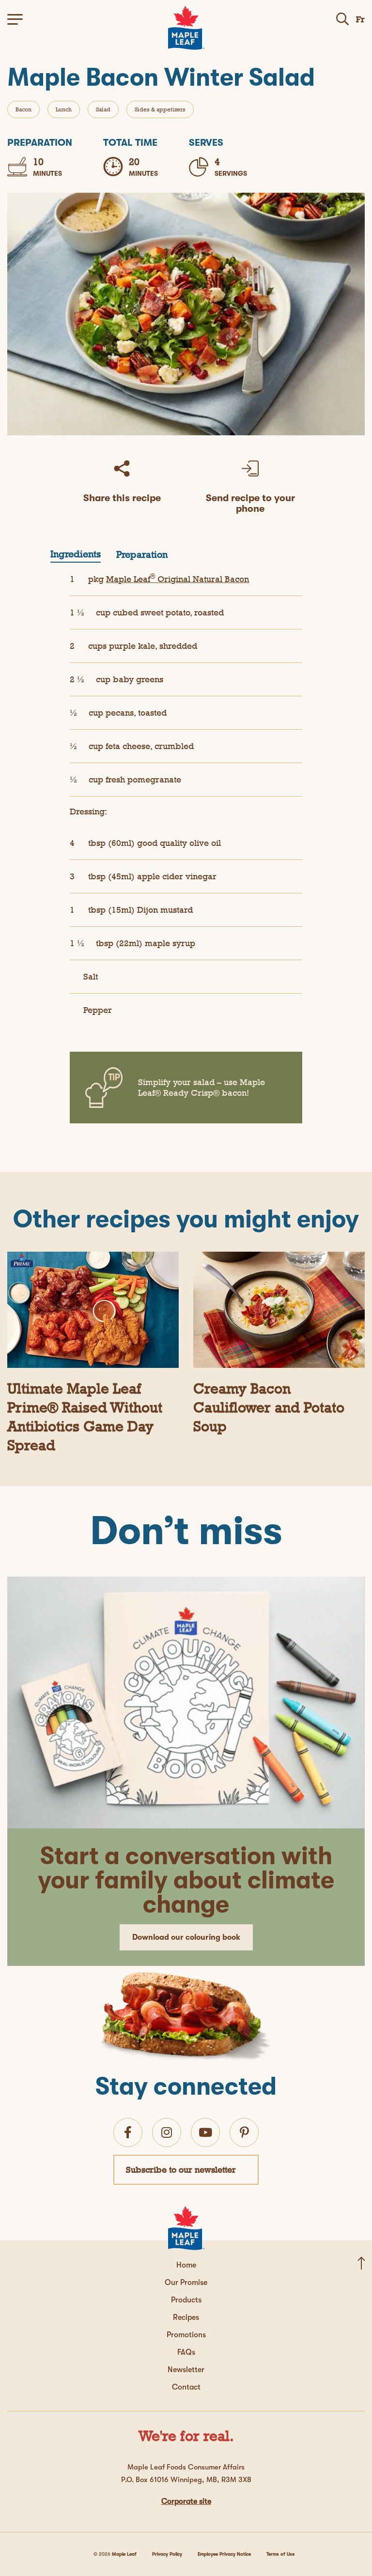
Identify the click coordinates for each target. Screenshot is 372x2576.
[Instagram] (167, 2132)
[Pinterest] (244, 2132)
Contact (186, 2387)
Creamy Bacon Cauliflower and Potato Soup (269, 1407)
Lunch (64, 109)
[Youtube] (205, 2132)
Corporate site (186, 2501)
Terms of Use (280, 2554)
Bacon (23, 109)
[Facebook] (128, 2132)
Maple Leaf (124, 2554)
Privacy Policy (167, 2554)
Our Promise (186, 2283)
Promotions (186, 2335)
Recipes (186, 2317)
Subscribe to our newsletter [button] (181, 2170)
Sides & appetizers (160, 109)
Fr (360, 19)
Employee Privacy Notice (224, 2554)
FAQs (186, 2352)
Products (186, 2300)
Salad (103, 109)
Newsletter (186, 2370)
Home (186, 2265)
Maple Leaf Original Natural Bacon (178, 579)
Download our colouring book (186, 1937)
